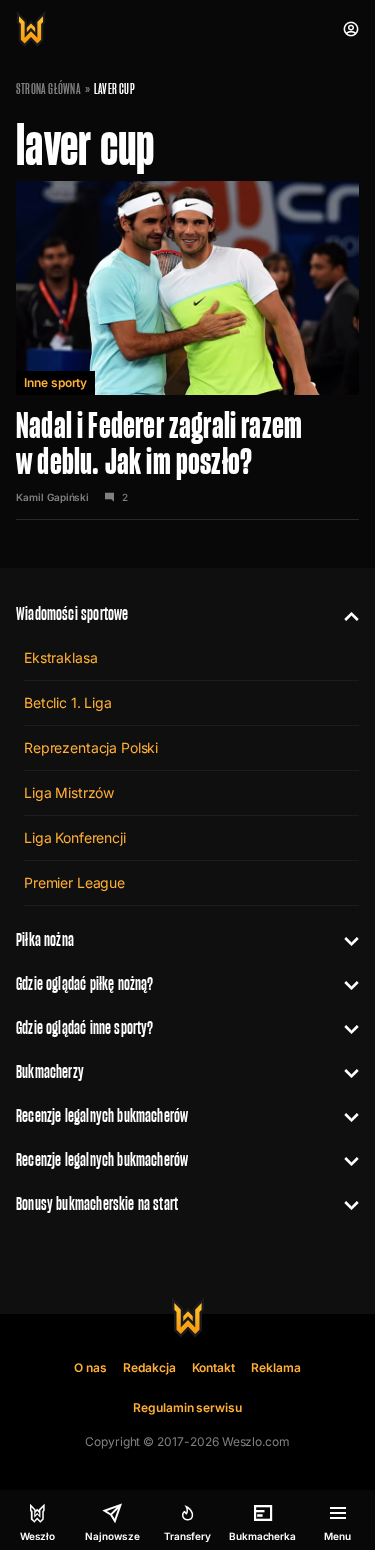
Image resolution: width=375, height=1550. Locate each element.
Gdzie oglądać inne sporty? (85, 1027)
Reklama (276, 1367)
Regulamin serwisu (187, 1407)
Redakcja (149, 1367)
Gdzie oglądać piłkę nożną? (85, 983)
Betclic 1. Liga (68, 702)
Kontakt (214, 1367)
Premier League (74, 882)
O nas (90, 1367)
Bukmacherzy (50, 1071)
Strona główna (48, 89)
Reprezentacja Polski (91, 747)
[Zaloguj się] (351, 29)
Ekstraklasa (60, 657)
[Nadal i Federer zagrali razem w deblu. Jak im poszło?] (187, 350)
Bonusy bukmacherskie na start (97, 1203)
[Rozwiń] (343, 614)
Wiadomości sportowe (72, 613)
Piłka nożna (45, 939)
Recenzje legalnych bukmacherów (102, 1115)
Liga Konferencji (75, 837)
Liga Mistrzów (69, 792)
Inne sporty (55, 382)
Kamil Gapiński (52, 497)
